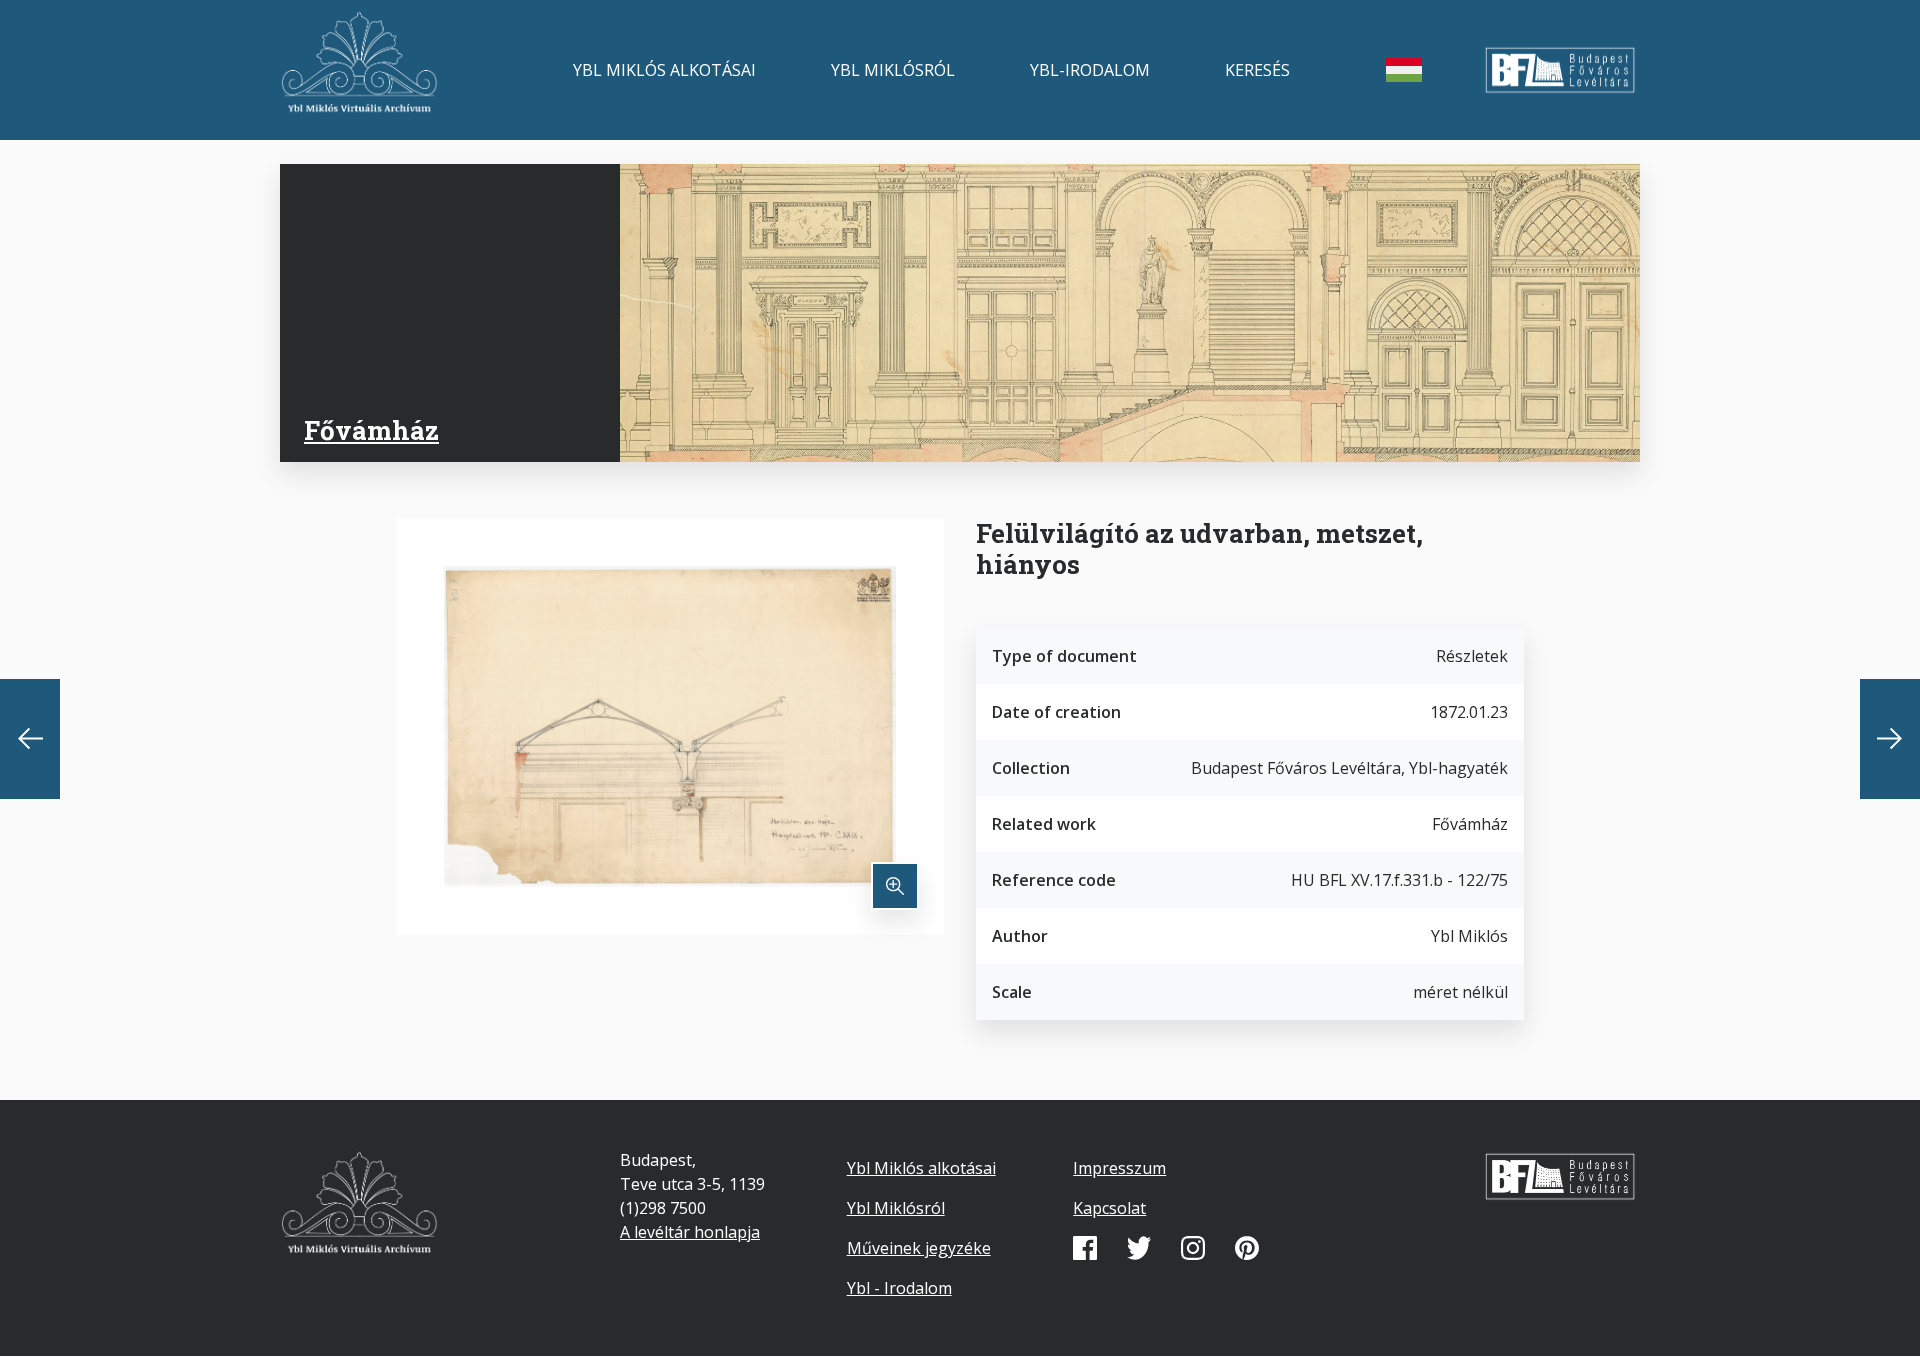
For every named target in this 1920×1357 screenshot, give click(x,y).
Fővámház (371, 430)
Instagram (1193, 1248)
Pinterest (1247, 1248)
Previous (30, 739)
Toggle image (895, 886)
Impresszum (1119, 1168)
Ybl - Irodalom (899, 1288)
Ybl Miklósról (893, 70)
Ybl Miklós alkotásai (664, 70)
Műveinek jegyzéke (919, 1248)
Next (1890, 739)
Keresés (1257, 70)
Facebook (1085, 1248)
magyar (1404, 70)
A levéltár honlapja (690, 1232)
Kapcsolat (1109, 1208)
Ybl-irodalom (1090, 70)
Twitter (1139, 1248)
